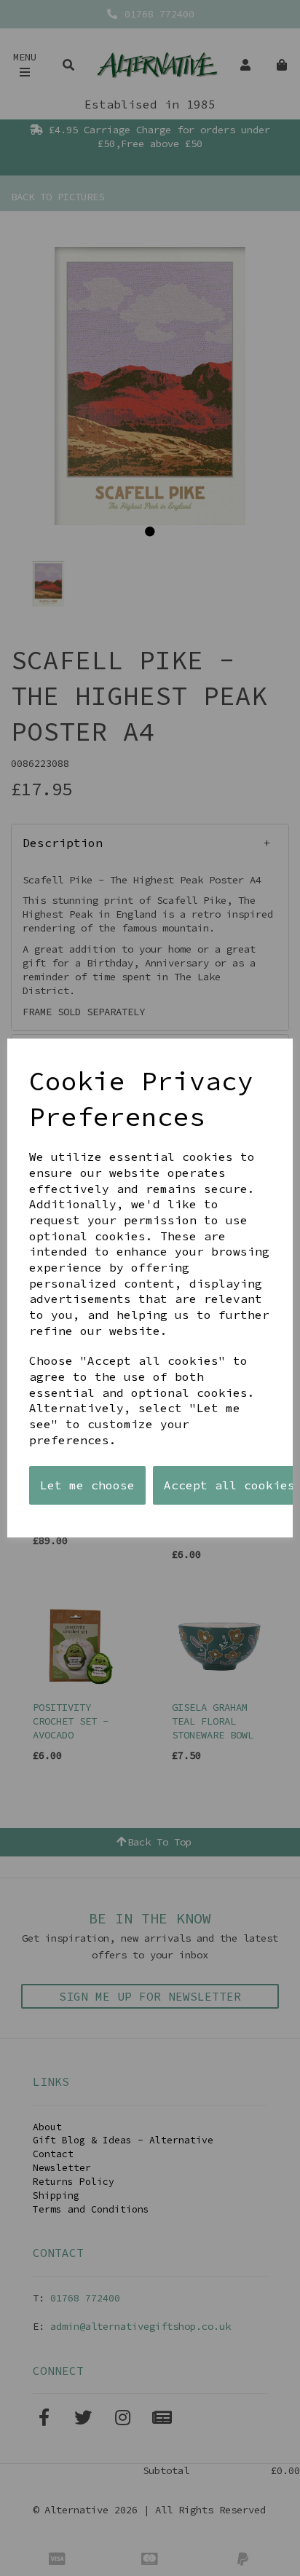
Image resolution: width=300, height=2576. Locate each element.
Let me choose (87, 1485)
